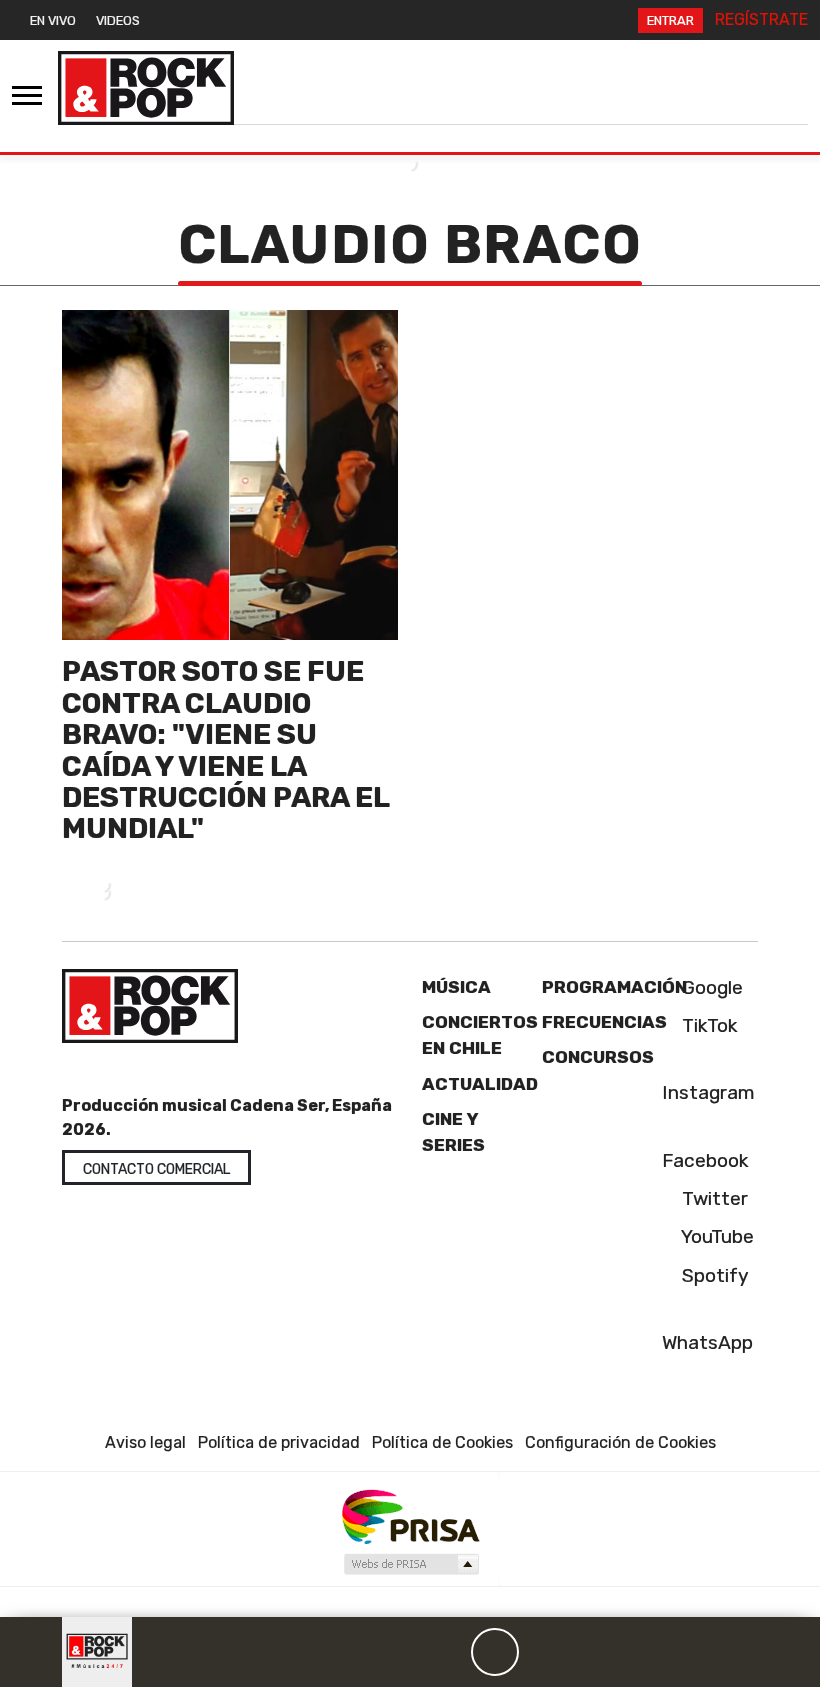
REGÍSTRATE (761, 19)
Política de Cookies (442, 1442)
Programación (614, 987)
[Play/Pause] (495, 1652)
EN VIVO (53, 20)
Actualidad (480, 1084)
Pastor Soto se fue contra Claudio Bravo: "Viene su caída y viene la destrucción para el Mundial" (225, 749)
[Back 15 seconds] (447, 1652)
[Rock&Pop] (146, 88)
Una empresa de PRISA (410, 1515)
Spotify (713, 1275)
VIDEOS (118, 20)
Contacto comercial (156, 1169)
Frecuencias (604, 1022)
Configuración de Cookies (620, 1442)
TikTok (707, 1025)
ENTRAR (670, 20)
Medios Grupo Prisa (410, 1564)
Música (456, 987)
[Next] (591, 1652)
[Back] (399, 1652)
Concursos (598, 1057)
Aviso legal (145, 1442)
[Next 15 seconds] (543, 1652)
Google (710, 987)
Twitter (712, 1198)
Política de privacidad (279, 1442)
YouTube (715, 1236)
